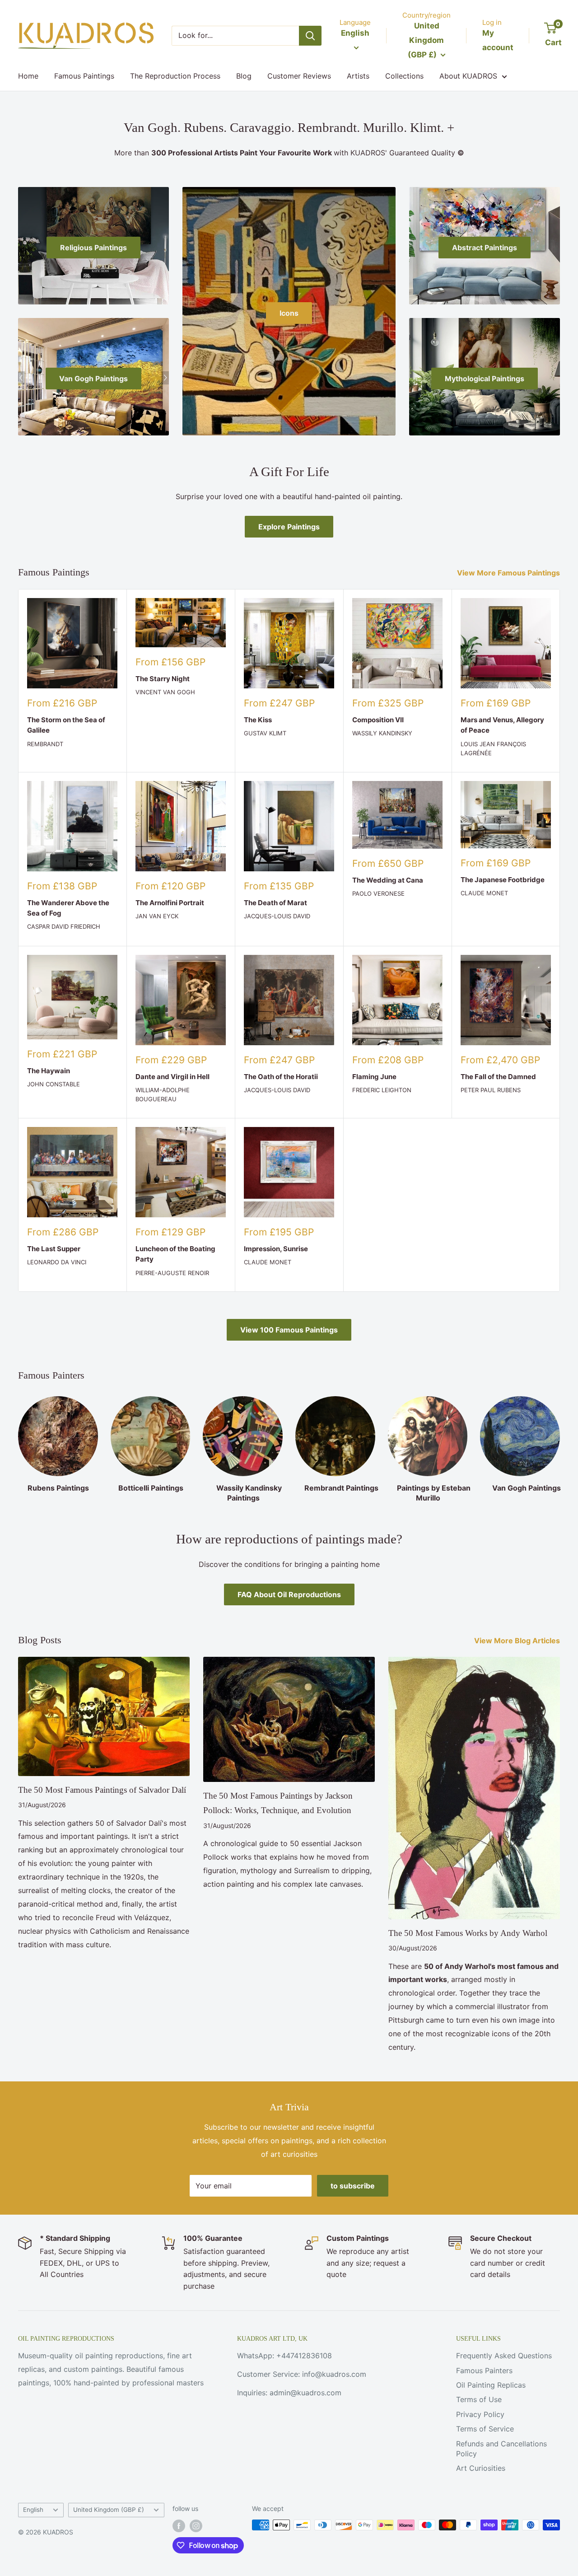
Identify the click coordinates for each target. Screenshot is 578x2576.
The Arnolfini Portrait (170, 903)
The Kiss (258, 720)
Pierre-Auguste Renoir (172, 1273)
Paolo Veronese (378, 893)
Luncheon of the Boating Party (175, 1254)
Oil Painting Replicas (491, 2385)
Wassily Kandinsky (382, 733)
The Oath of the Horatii (281, 1077)
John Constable (54, 1084)
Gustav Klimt (265, 733)
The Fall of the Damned (498, 1077)
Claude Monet (484, 893)
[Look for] (310, 36)
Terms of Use (479, 2399)
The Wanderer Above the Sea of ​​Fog (68, 908)
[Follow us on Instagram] (196, 2526)
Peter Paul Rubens (491, 1090)
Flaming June (374, 1077)
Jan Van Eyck (157, 916)
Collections (404, 76)
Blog (244, 76)
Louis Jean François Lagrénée (493, 748)
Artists (358, 76)
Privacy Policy (480, 2414)
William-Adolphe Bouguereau (163, 1094)
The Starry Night (163, 679)
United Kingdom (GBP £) (109, 2510)
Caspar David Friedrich (64, 926)
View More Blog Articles (518, 1641)
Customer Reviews (299, 76)
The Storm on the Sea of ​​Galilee (67, 725)
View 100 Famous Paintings (289, 1330)
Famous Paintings (84, 76)
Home (28, 76)
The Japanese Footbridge (503, 880)
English (33, 2510)
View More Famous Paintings (509, 573)
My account (498, 40)
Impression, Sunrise (276, 1249)
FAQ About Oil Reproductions (289, 1594)
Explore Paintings (289, 527)
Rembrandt (45, 744)
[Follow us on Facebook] (179, 2526)
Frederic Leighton (382, 1090)
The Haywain (49, 1071)
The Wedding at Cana (388, 880)
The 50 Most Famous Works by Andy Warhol (468, 1933)
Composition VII (378, 720)
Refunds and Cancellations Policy (501, 2449)
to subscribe (353, 2186)
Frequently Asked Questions (504, 2356)
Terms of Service (485, 2429)
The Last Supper (54, 1249)
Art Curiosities (481, 2468)
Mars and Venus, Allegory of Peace (502, 725)
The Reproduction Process (175, 76)
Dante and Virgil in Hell (172, 1077)
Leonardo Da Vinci (57, 1262)
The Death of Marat (275, 903)
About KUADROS (468, 76)
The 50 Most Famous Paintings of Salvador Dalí (102, 1790)
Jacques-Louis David (277, 916)
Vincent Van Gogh (165, 692)
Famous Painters (484, 2370)
